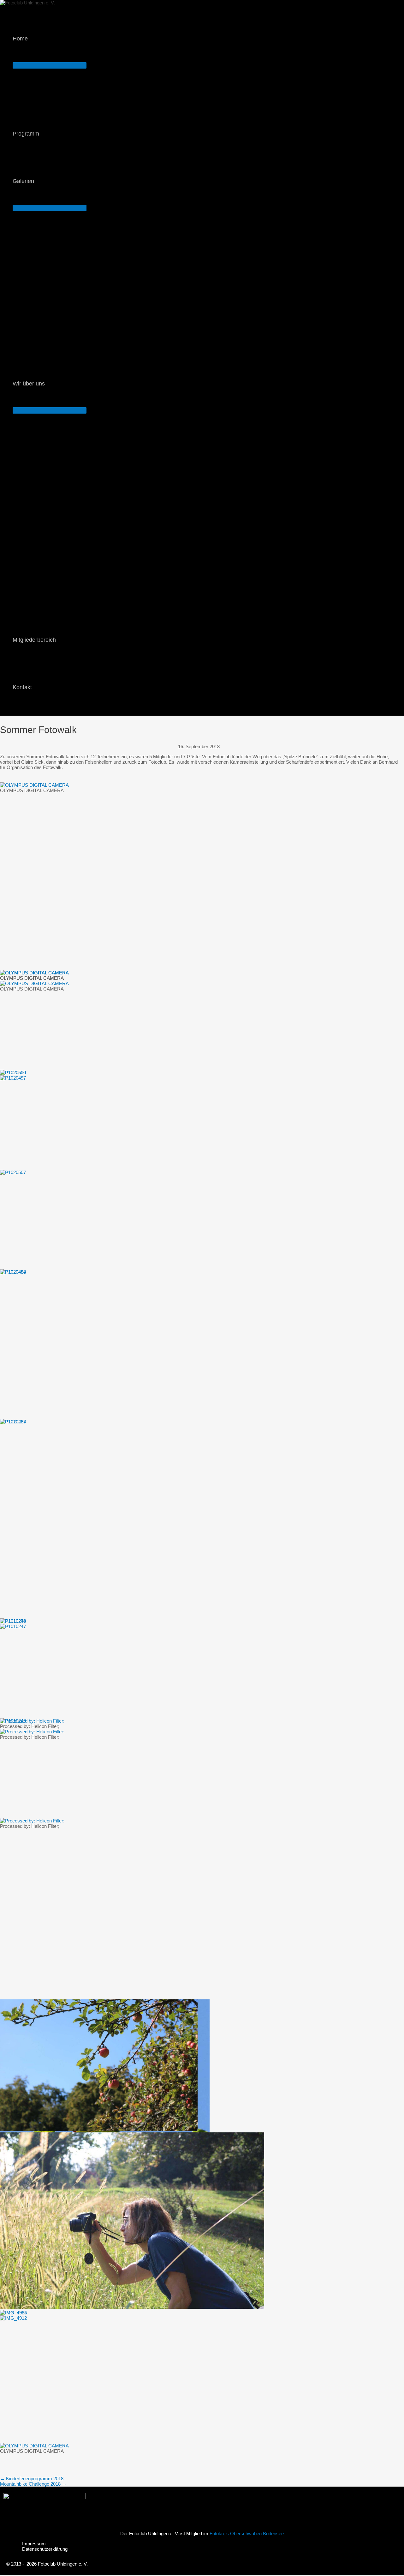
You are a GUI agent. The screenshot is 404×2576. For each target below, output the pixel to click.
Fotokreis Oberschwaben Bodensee (247, 2534)
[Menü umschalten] (50, 65)
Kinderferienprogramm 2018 (32, 2479)
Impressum (34, 2544)
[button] (30, 39)
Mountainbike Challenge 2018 (33, 2484)
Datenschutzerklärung (45, 2549)
